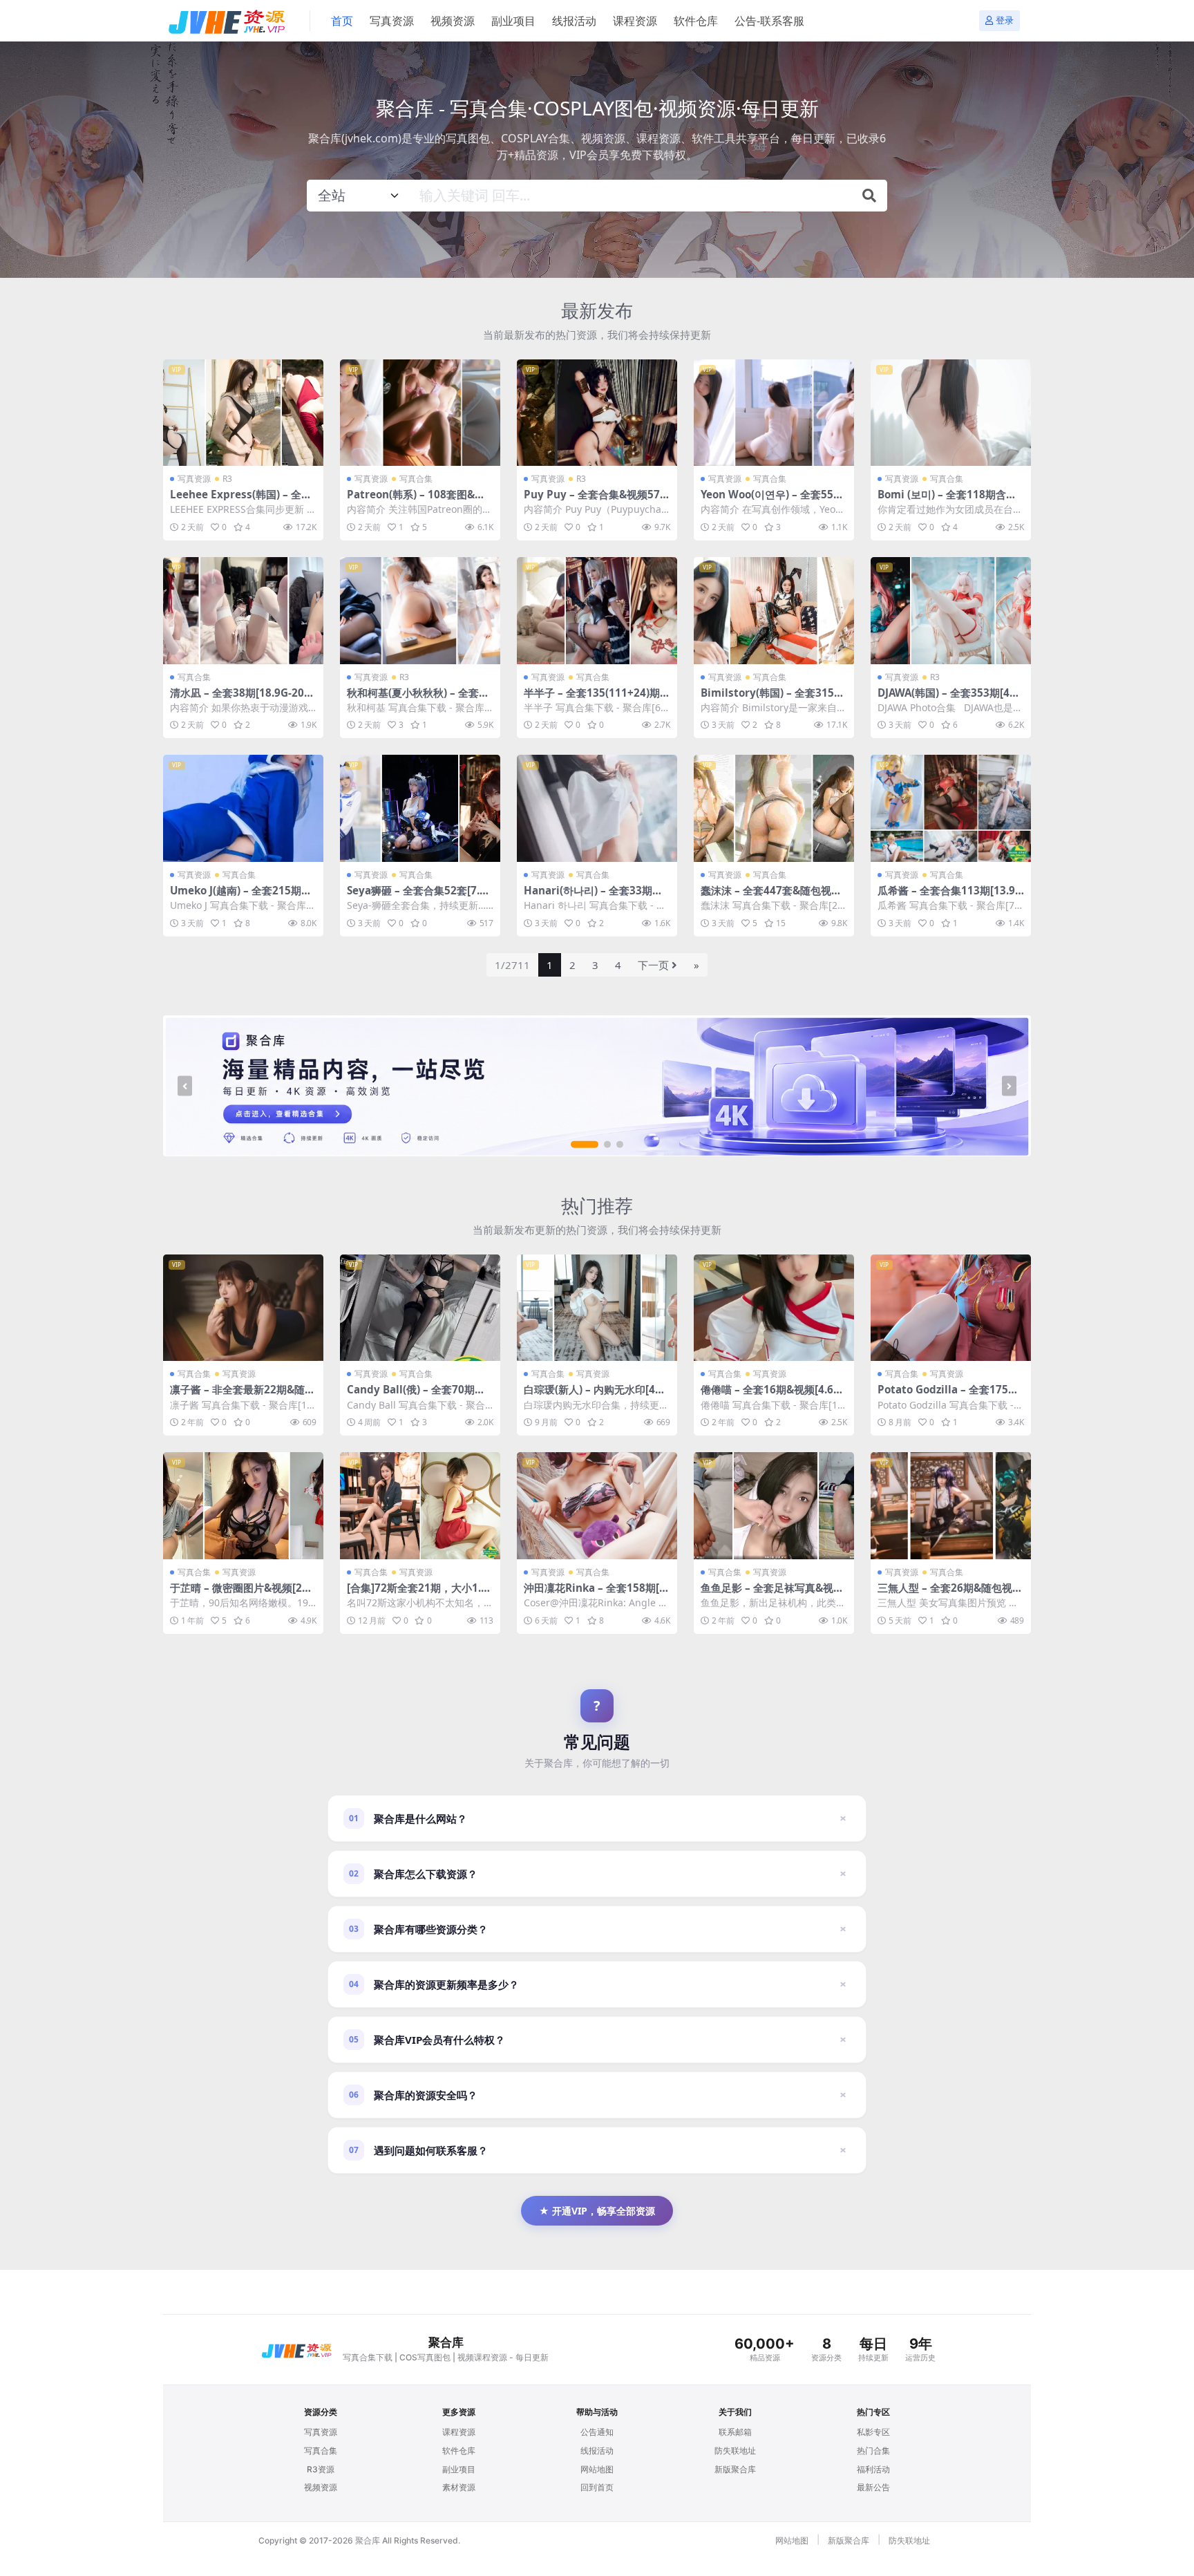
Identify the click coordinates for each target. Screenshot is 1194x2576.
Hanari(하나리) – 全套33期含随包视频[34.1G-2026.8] (593, 896)
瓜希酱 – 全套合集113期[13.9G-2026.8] (950, 896)
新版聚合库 (735, 2469)
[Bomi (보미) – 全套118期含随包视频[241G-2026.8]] (951, 413)
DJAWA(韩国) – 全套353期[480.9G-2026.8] (947, 699)
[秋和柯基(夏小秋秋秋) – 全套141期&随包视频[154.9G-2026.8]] (420, 611)
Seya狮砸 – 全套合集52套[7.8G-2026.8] (420, 896)
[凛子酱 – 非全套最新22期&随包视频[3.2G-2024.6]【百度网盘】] (243, 1308)
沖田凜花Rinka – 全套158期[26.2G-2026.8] (595, 1594)
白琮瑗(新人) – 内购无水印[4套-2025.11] (596, 1395)
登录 (1005, 20)
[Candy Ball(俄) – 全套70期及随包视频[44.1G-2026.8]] (420, 1308)
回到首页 (597, 2487)
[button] (585, 1145)
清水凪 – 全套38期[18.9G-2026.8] (240, 699)
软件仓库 (696, 21)
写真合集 (416, 479)
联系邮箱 (735, 2432)
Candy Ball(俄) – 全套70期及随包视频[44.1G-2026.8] (416, 1395)
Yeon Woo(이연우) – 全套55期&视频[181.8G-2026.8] (772, 500)
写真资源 (392, 21)
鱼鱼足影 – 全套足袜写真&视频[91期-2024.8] (772, 1594)
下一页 (653, 965)
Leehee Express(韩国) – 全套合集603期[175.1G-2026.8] (241, 500)
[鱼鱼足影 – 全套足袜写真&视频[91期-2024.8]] (774, 1506)
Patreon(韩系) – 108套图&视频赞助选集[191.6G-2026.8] (416, 500)
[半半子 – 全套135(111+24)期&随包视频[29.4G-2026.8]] (597, 611)
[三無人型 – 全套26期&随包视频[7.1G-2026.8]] (951, 1506)
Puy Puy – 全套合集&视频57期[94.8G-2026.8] (597, 500)
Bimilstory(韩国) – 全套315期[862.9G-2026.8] (773, 699)
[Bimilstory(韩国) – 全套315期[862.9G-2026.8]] (774, 611)
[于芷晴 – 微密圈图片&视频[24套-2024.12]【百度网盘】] (243, 1506)
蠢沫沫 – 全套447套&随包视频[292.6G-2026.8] (771, 896)
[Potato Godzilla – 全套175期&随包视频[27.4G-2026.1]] (951, 1308)
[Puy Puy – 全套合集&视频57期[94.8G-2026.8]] (597, 413)
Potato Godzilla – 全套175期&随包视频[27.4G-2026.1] (948, 1395)
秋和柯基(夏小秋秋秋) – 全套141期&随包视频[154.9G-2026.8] (419, 699)
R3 (227, 479)
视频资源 (453, 21)
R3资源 (321, 2469)
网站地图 (597, 2469)
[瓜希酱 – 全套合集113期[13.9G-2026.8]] (951, 808)
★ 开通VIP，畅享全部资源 (597, 2211)
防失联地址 (735, 2451)
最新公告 (873, 2487)
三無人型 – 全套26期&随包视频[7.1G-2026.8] (950, 1594)
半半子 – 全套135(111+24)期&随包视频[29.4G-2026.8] (596, 699)
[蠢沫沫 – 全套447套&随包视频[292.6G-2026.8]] (774, 808)
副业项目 (513, 21)
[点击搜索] (869, 196)
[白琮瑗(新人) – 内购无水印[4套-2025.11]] (597, 1308)
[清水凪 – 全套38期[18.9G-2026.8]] (243, 611)
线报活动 (574, 21)
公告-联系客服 (769, 21)
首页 (342, 21)
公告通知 (597, 2432)
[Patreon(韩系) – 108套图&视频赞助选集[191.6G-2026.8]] (420, 413)
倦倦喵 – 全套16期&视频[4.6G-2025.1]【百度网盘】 (773, 1395)
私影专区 (873, 2432)
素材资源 (459, 2487)
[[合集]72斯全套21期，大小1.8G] (420, 1506)
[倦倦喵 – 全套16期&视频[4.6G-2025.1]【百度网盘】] (774, 1308)
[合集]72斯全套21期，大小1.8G (417, 1594)
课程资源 (635, 21)
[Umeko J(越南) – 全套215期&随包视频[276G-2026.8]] (243, 808)
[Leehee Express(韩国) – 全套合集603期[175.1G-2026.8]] (243, 413)
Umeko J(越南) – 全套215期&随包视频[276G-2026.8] (239, 896)
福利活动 (873, 2469)
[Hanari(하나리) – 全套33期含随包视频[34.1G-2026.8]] (597, 808)
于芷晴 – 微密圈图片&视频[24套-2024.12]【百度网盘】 (239, 1594)
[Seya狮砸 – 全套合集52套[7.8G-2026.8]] (420, 808)
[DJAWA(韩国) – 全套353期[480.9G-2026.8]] (951, 611)
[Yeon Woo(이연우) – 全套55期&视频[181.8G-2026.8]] (774, 413)
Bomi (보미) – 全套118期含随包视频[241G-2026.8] (947, 500)
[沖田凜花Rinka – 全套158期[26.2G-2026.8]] (597, 1506)
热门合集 (873, 2451)
